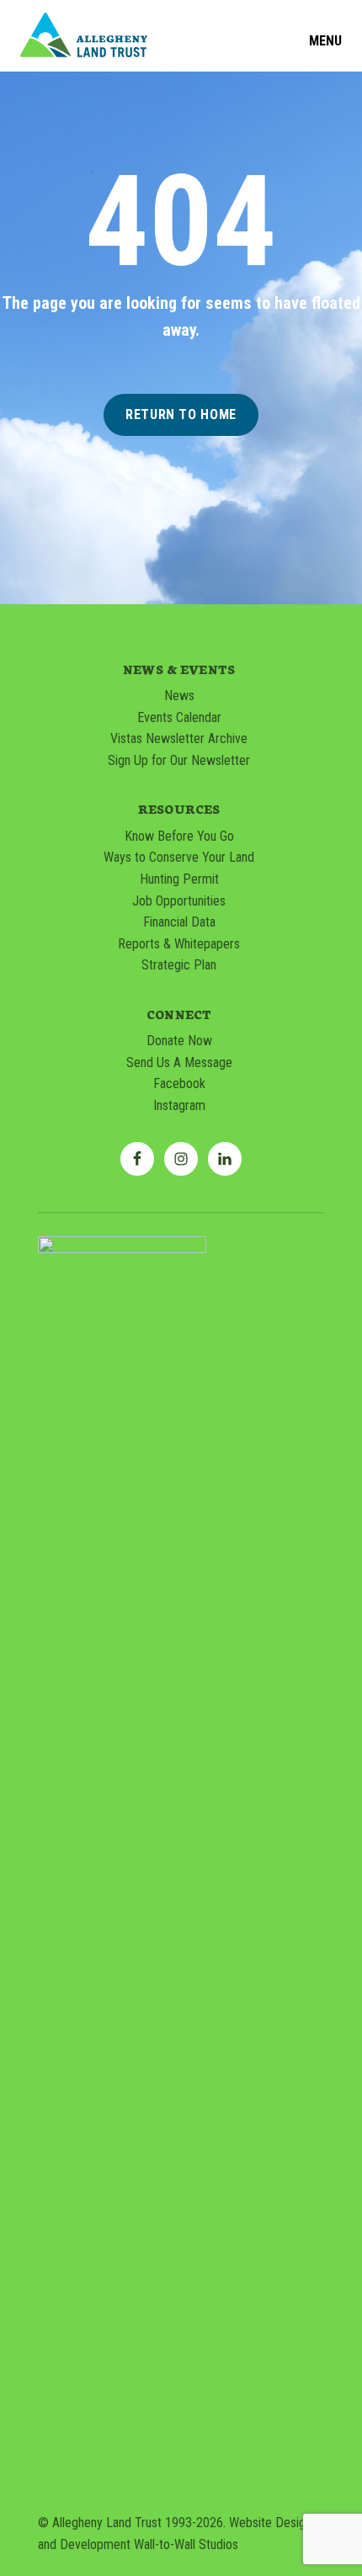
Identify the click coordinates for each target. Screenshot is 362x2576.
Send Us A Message (179, 1062)
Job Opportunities (179, 901)
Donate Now (179, 1041)
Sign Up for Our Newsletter (179, 760)
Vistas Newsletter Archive (179, 738)
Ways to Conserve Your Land (179, 857)
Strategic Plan (179, 965)
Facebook (179, 1084)
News (179, 696)
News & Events (179, 669)
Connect (179, 1014)
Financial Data (179, 922)
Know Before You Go (179, 836)
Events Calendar (179, 717)
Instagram (179, 1105)
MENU (325, 41)
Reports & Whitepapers (179, 944)
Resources (179, 809)
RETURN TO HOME (181, 414)
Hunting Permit (179, 879)
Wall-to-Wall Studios (186, 2544)
